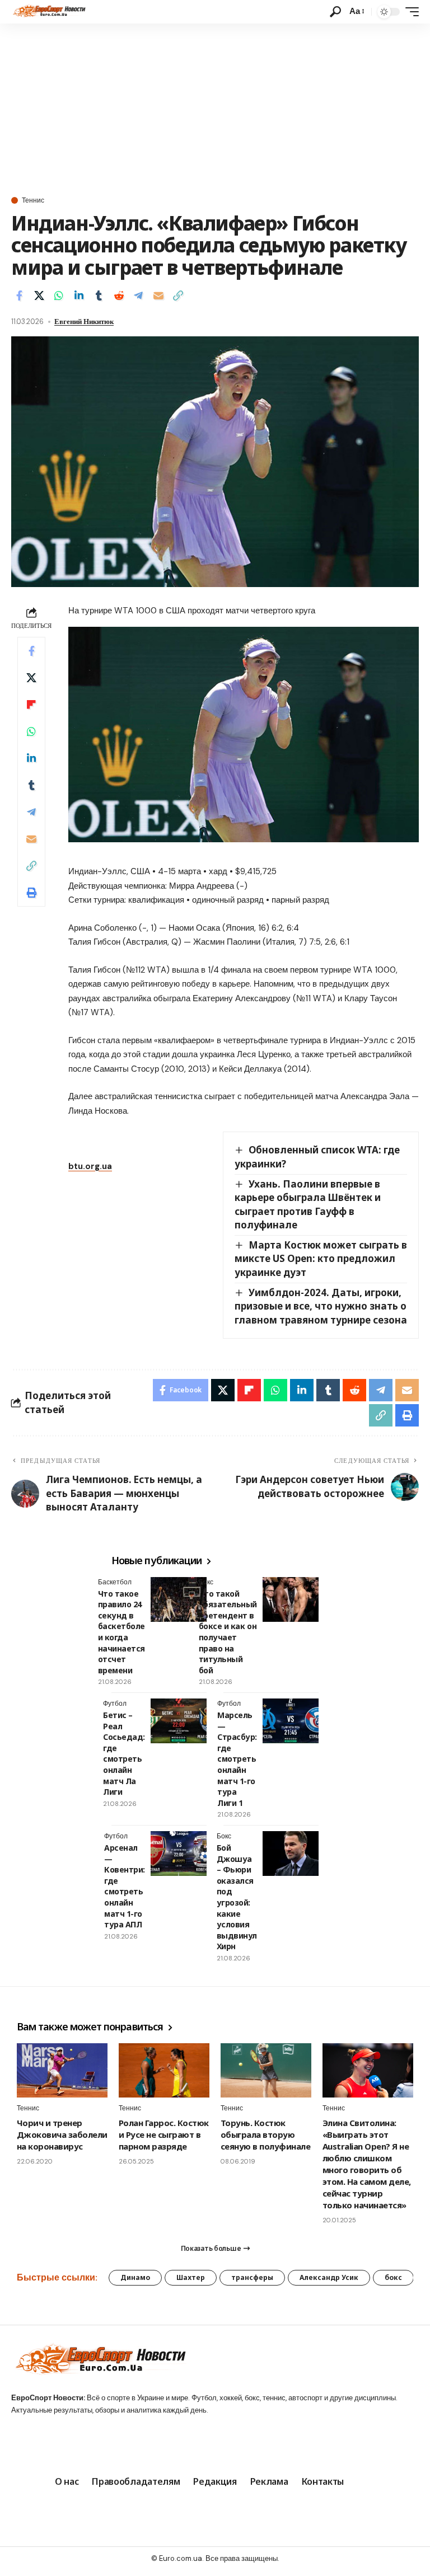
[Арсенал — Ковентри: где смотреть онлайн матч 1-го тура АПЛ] (179, 1854)
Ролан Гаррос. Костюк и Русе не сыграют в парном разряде (164, 2134)
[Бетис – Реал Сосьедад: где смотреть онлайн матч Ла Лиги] (179, 1721)
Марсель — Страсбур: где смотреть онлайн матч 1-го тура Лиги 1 (237, 1759)
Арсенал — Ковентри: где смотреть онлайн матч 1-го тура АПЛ (125, 1886)
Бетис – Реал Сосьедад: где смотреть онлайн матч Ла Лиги (124, 1753)
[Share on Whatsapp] (59, 295)
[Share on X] (39, 295)
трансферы (252, 2277)
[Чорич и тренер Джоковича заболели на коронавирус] (62, 2070)
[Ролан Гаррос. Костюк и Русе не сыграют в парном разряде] (164, 2070)
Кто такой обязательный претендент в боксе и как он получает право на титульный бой (228, 1632)
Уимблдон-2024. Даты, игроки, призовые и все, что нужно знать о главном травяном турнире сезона (321, 1306)
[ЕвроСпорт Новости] (48, 12)
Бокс (206, 1582)
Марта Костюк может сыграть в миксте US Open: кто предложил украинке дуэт (321, 1259)
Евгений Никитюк (84, 322)
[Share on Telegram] (138, 295)
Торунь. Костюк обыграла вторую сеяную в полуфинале (265, 2134)
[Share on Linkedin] (79, 295)
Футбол (115, 1704)
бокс (393, 2277)
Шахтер (191, 2277)
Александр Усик (329, 2277)
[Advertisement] (215, 107)
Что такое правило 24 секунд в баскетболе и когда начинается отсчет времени (121, 1632)
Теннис (33, 200)
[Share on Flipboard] (31, 705)
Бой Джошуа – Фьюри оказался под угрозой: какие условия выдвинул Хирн (237, 1897)
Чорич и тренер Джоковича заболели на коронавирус (62, 2134)
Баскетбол (115, 1582)
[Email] (158, 295)
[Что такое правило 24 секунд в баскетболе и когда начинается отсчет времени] (179, 1599)
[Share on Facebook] (19, 295)
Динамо (135, 2277)
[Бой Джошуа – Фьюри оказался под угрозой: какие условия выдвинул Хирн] (291, 1854)
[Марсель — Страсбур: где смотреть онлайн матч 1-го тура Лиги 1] (291, 1721)
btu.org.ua (90, 1166)
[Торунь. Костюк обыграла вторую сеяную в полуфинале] (266, 2070)
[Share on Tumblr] (99, 295)
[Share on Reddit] (119, 295)
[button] (335, 12)
